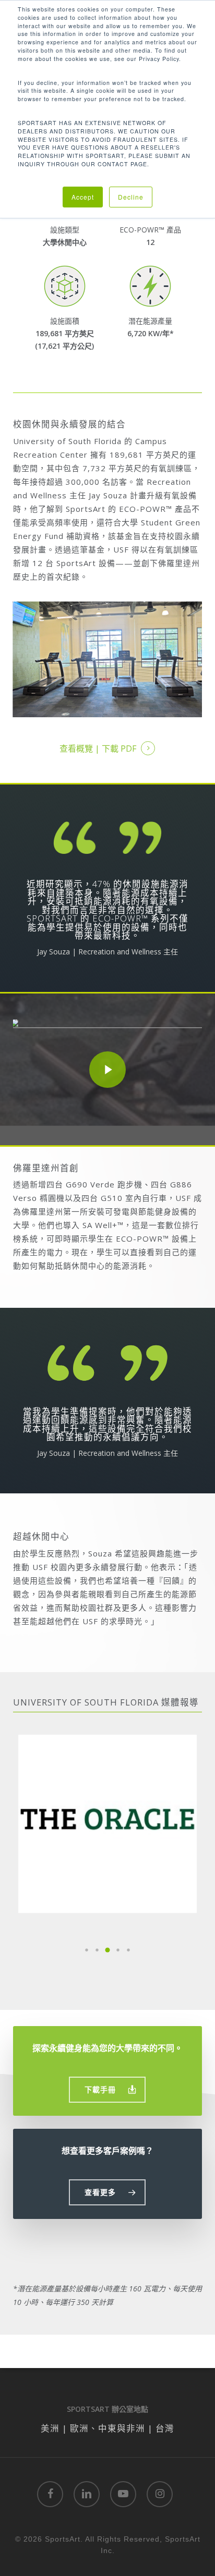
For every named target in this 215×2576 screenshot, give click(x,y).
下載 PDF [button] (119, 749)
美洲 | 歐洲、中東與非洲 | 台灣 (107, 2428)
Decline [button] (131, 197)
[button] (87, 1950)
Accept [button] (83, 197)
